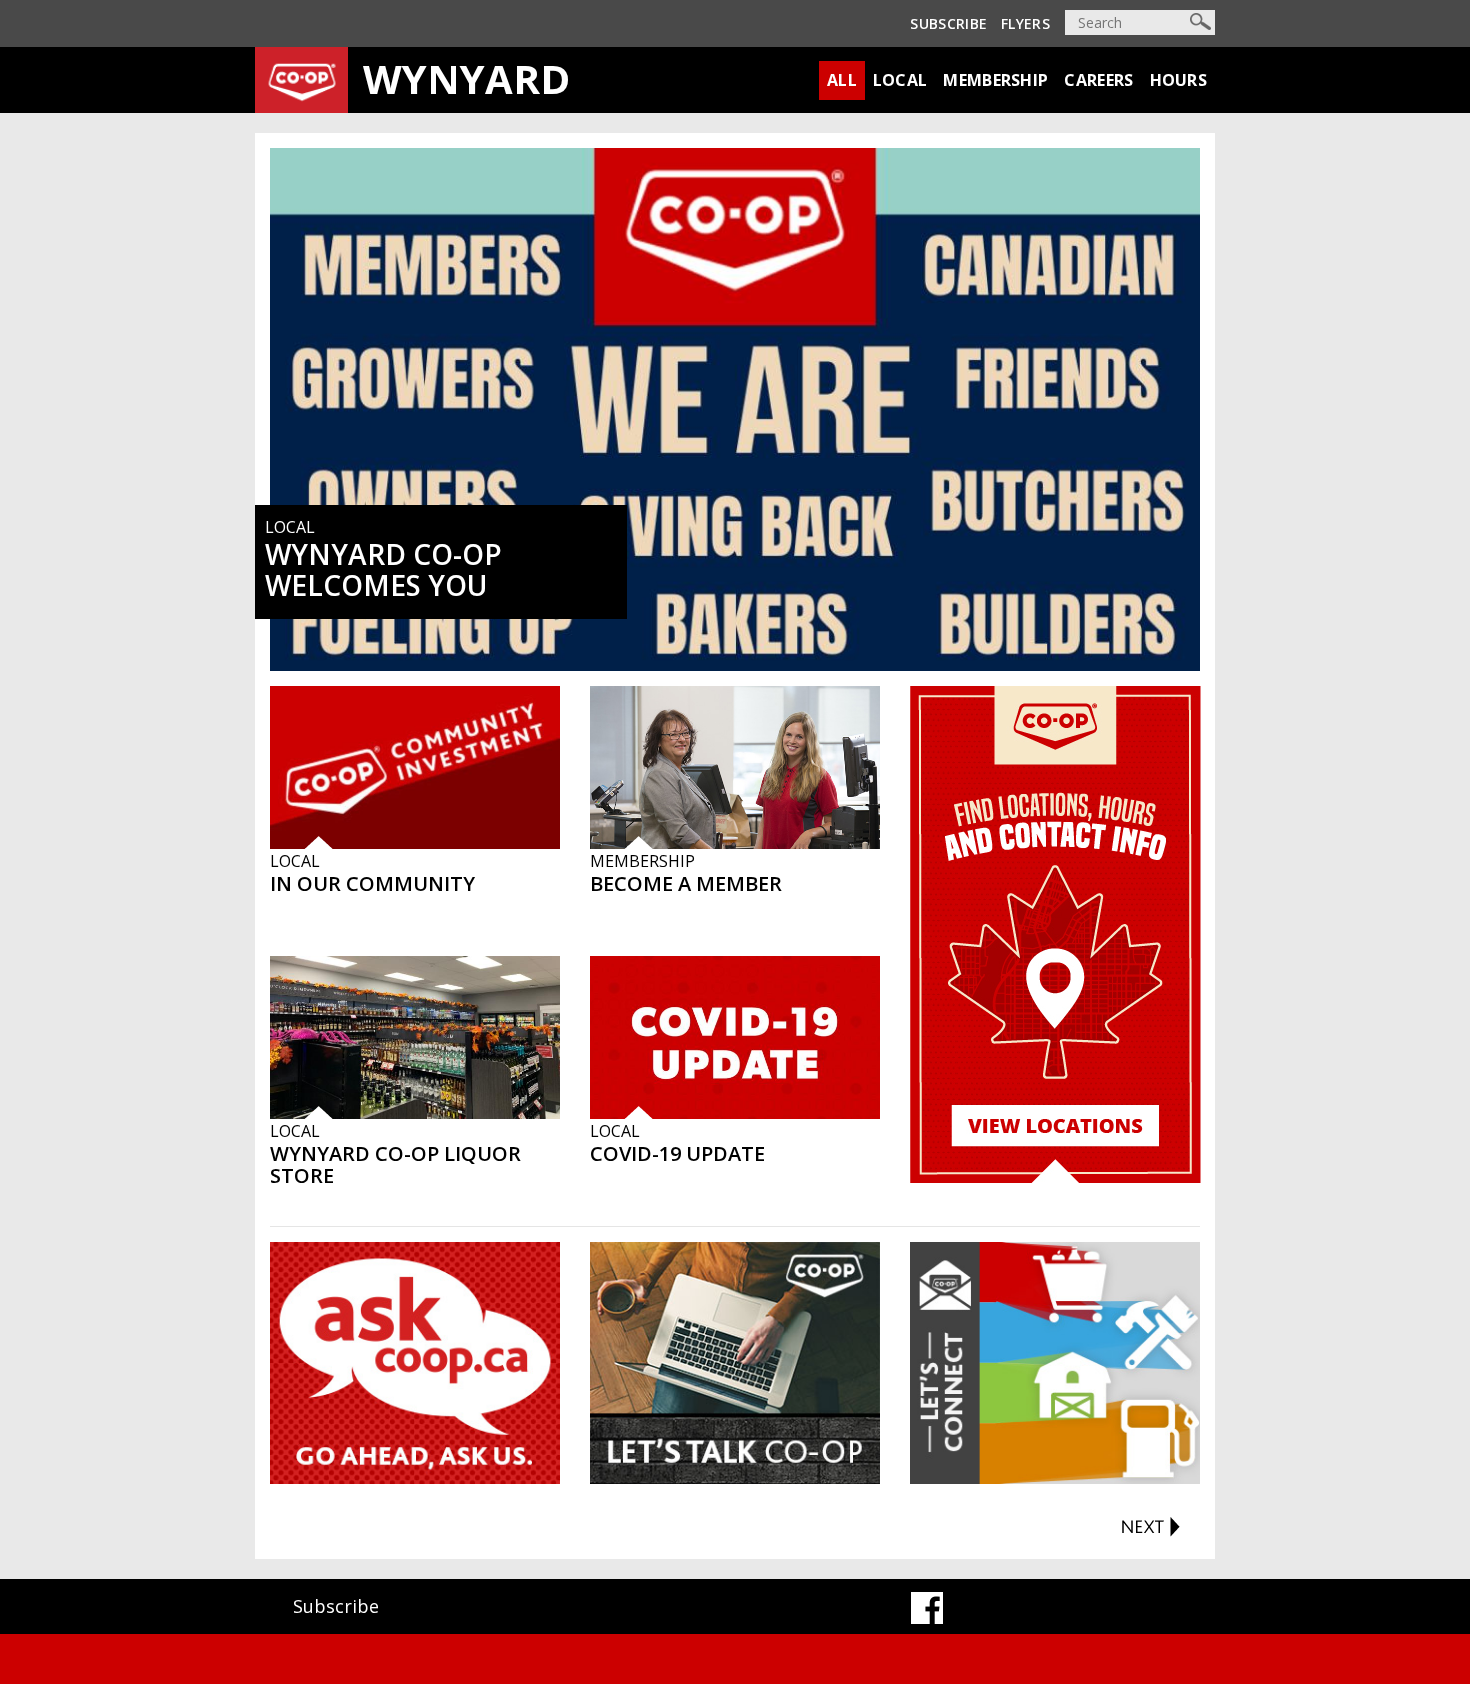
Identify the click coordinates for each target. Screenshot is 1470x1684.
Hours (1179, 80)
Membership (995, 80)
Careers (1098, 80)
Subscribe (948, 23)
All (842, 80)
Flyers (1025, 23)
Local (900, 80)
